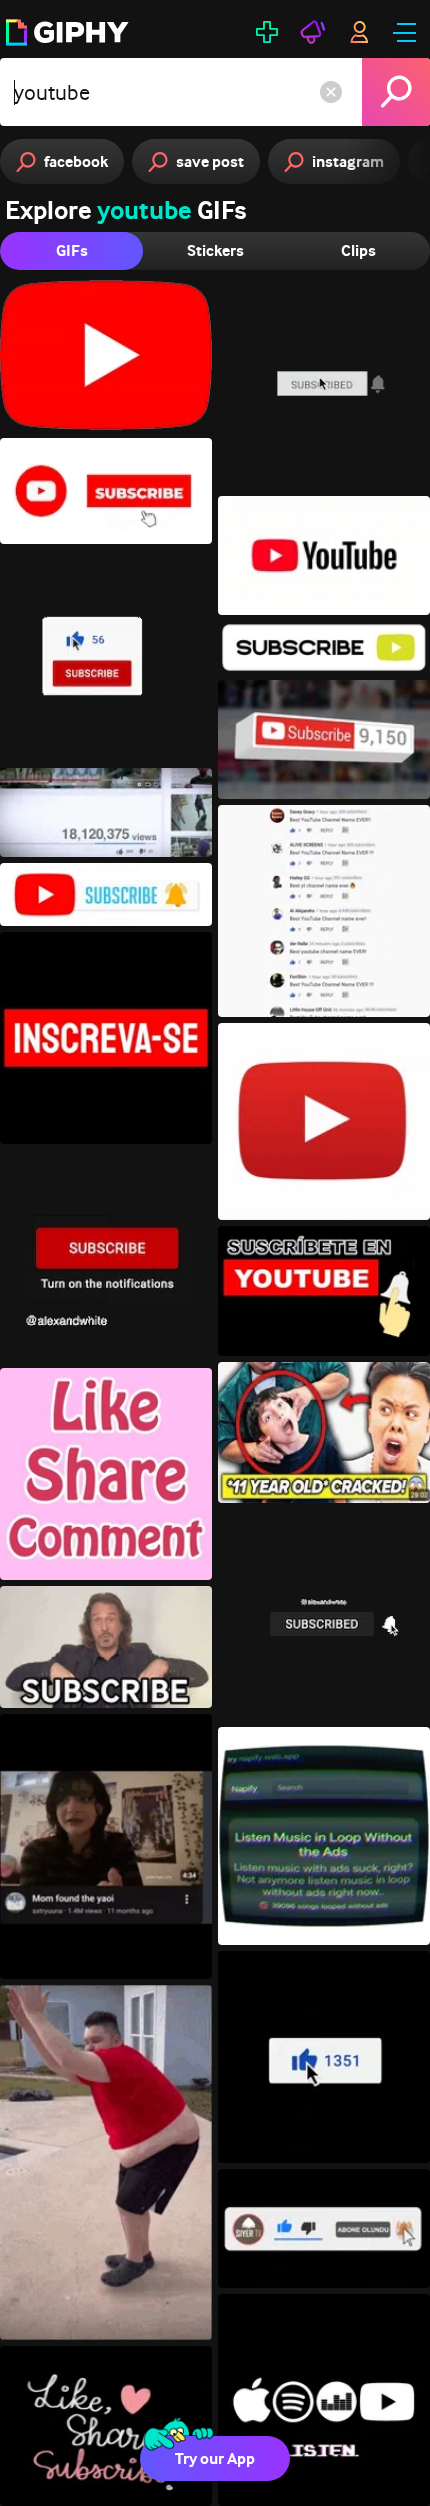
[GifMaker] (267, 32)
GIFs (72, 250)
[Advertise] (313, 32)
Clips (358, 250)
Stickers (215, 250)
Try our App (215, 2458)
